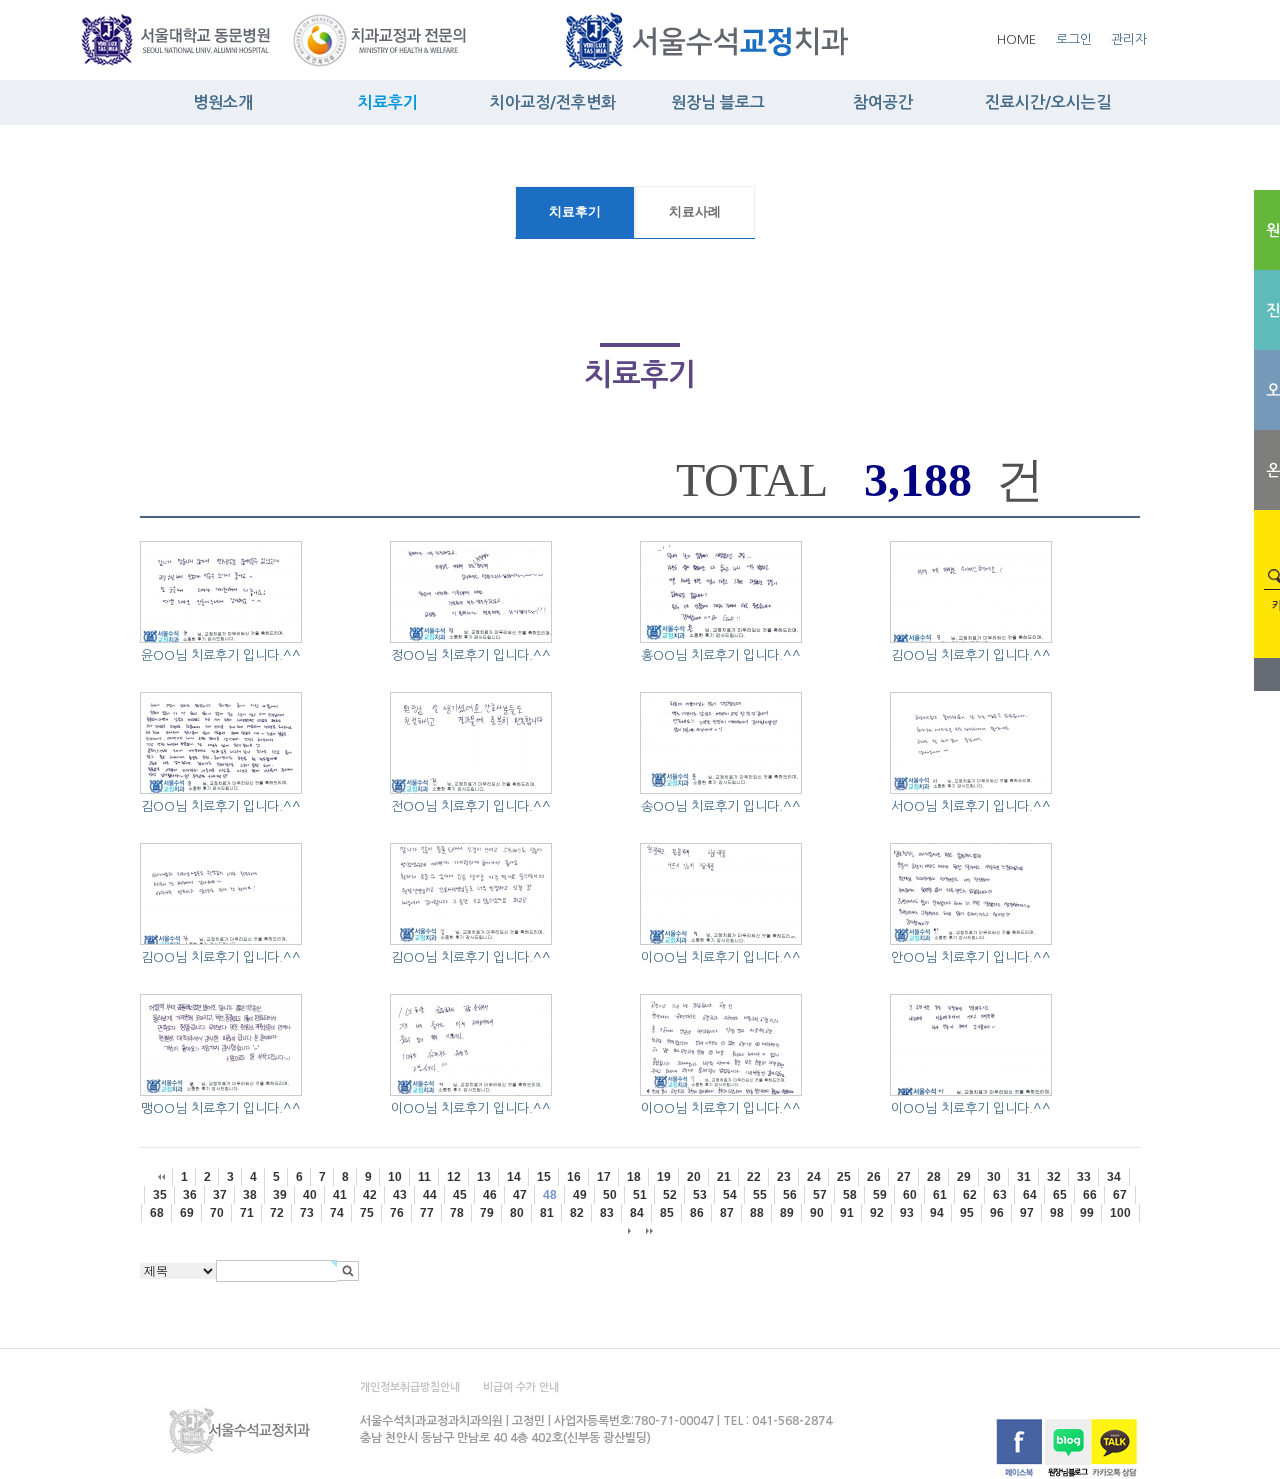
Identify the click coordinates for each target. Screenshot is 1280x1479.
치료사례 (695, 212)
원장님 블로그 (718, 102)
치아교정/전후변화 (553, 102)
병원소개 (223, 102)
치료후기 (388, 102)
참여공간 (883, 102)
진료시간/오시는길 (1048, 102)
